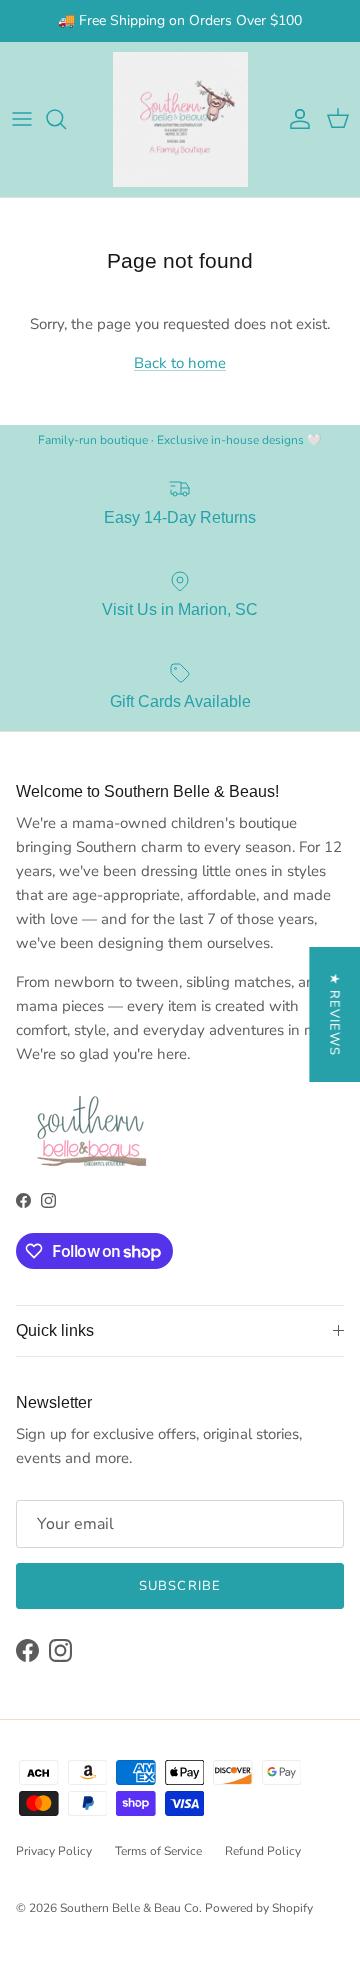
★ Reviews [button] (334, 1014)
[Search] (66, 119)
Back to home (180, 363)
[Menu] (22, 119)
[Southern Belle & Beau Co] (180, 119)
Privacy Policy (54, 1851)
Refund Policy (263, 1851)
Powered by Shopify (259, 1908)
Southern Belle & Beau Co (129, 1908)
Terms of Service (158, 1851)
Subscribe (179, 1586)
